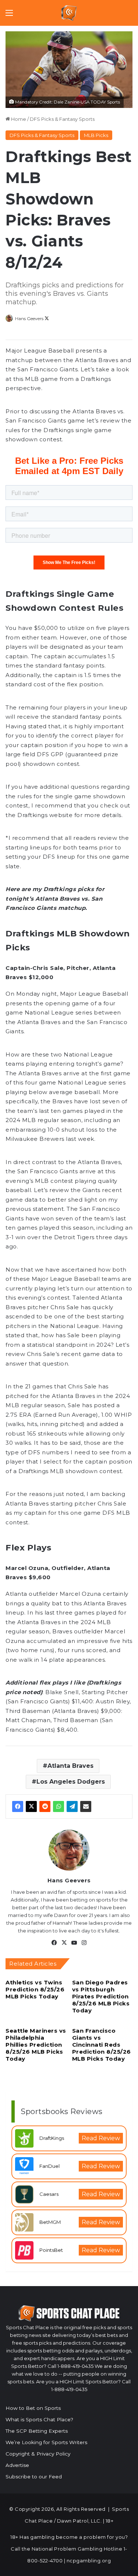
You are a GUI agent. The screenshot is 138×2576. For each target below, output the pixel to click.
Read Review (101, 2138)
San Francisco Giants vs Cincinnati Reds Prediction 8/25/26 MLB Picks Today (102, 2045)
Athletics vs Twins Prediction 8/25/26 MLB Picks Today (35, 1989)
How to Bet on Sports (33, 2408)
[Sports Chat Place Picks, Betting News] (69, 13)
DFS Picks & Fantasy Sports (62, 119)
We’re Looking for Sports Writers (46, 2442)
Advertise (17, 2465)
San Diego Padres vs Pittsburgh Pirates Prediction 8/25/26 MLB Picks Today (101, 1996)
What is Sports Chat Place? (39, 2419)
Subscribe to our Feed (34, 2477)
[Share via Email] (86, 1806)
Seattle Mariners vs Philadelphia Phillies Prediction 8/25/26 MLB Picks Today (36, 2045)
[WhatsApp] (59, 1806)
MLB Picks (96, 135)
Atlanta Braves (70, 1766)
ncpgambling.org (89, 2561)
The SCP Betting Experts (37, 2431)
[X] (31, 1806)
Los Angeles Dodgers (71, 1782)
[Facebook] (18, 1806)
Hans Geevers (29, 318)
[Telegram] (72, 1806)
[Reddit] (45, 1806)
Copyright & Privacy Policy (38, 2454)
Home (18, 119)
